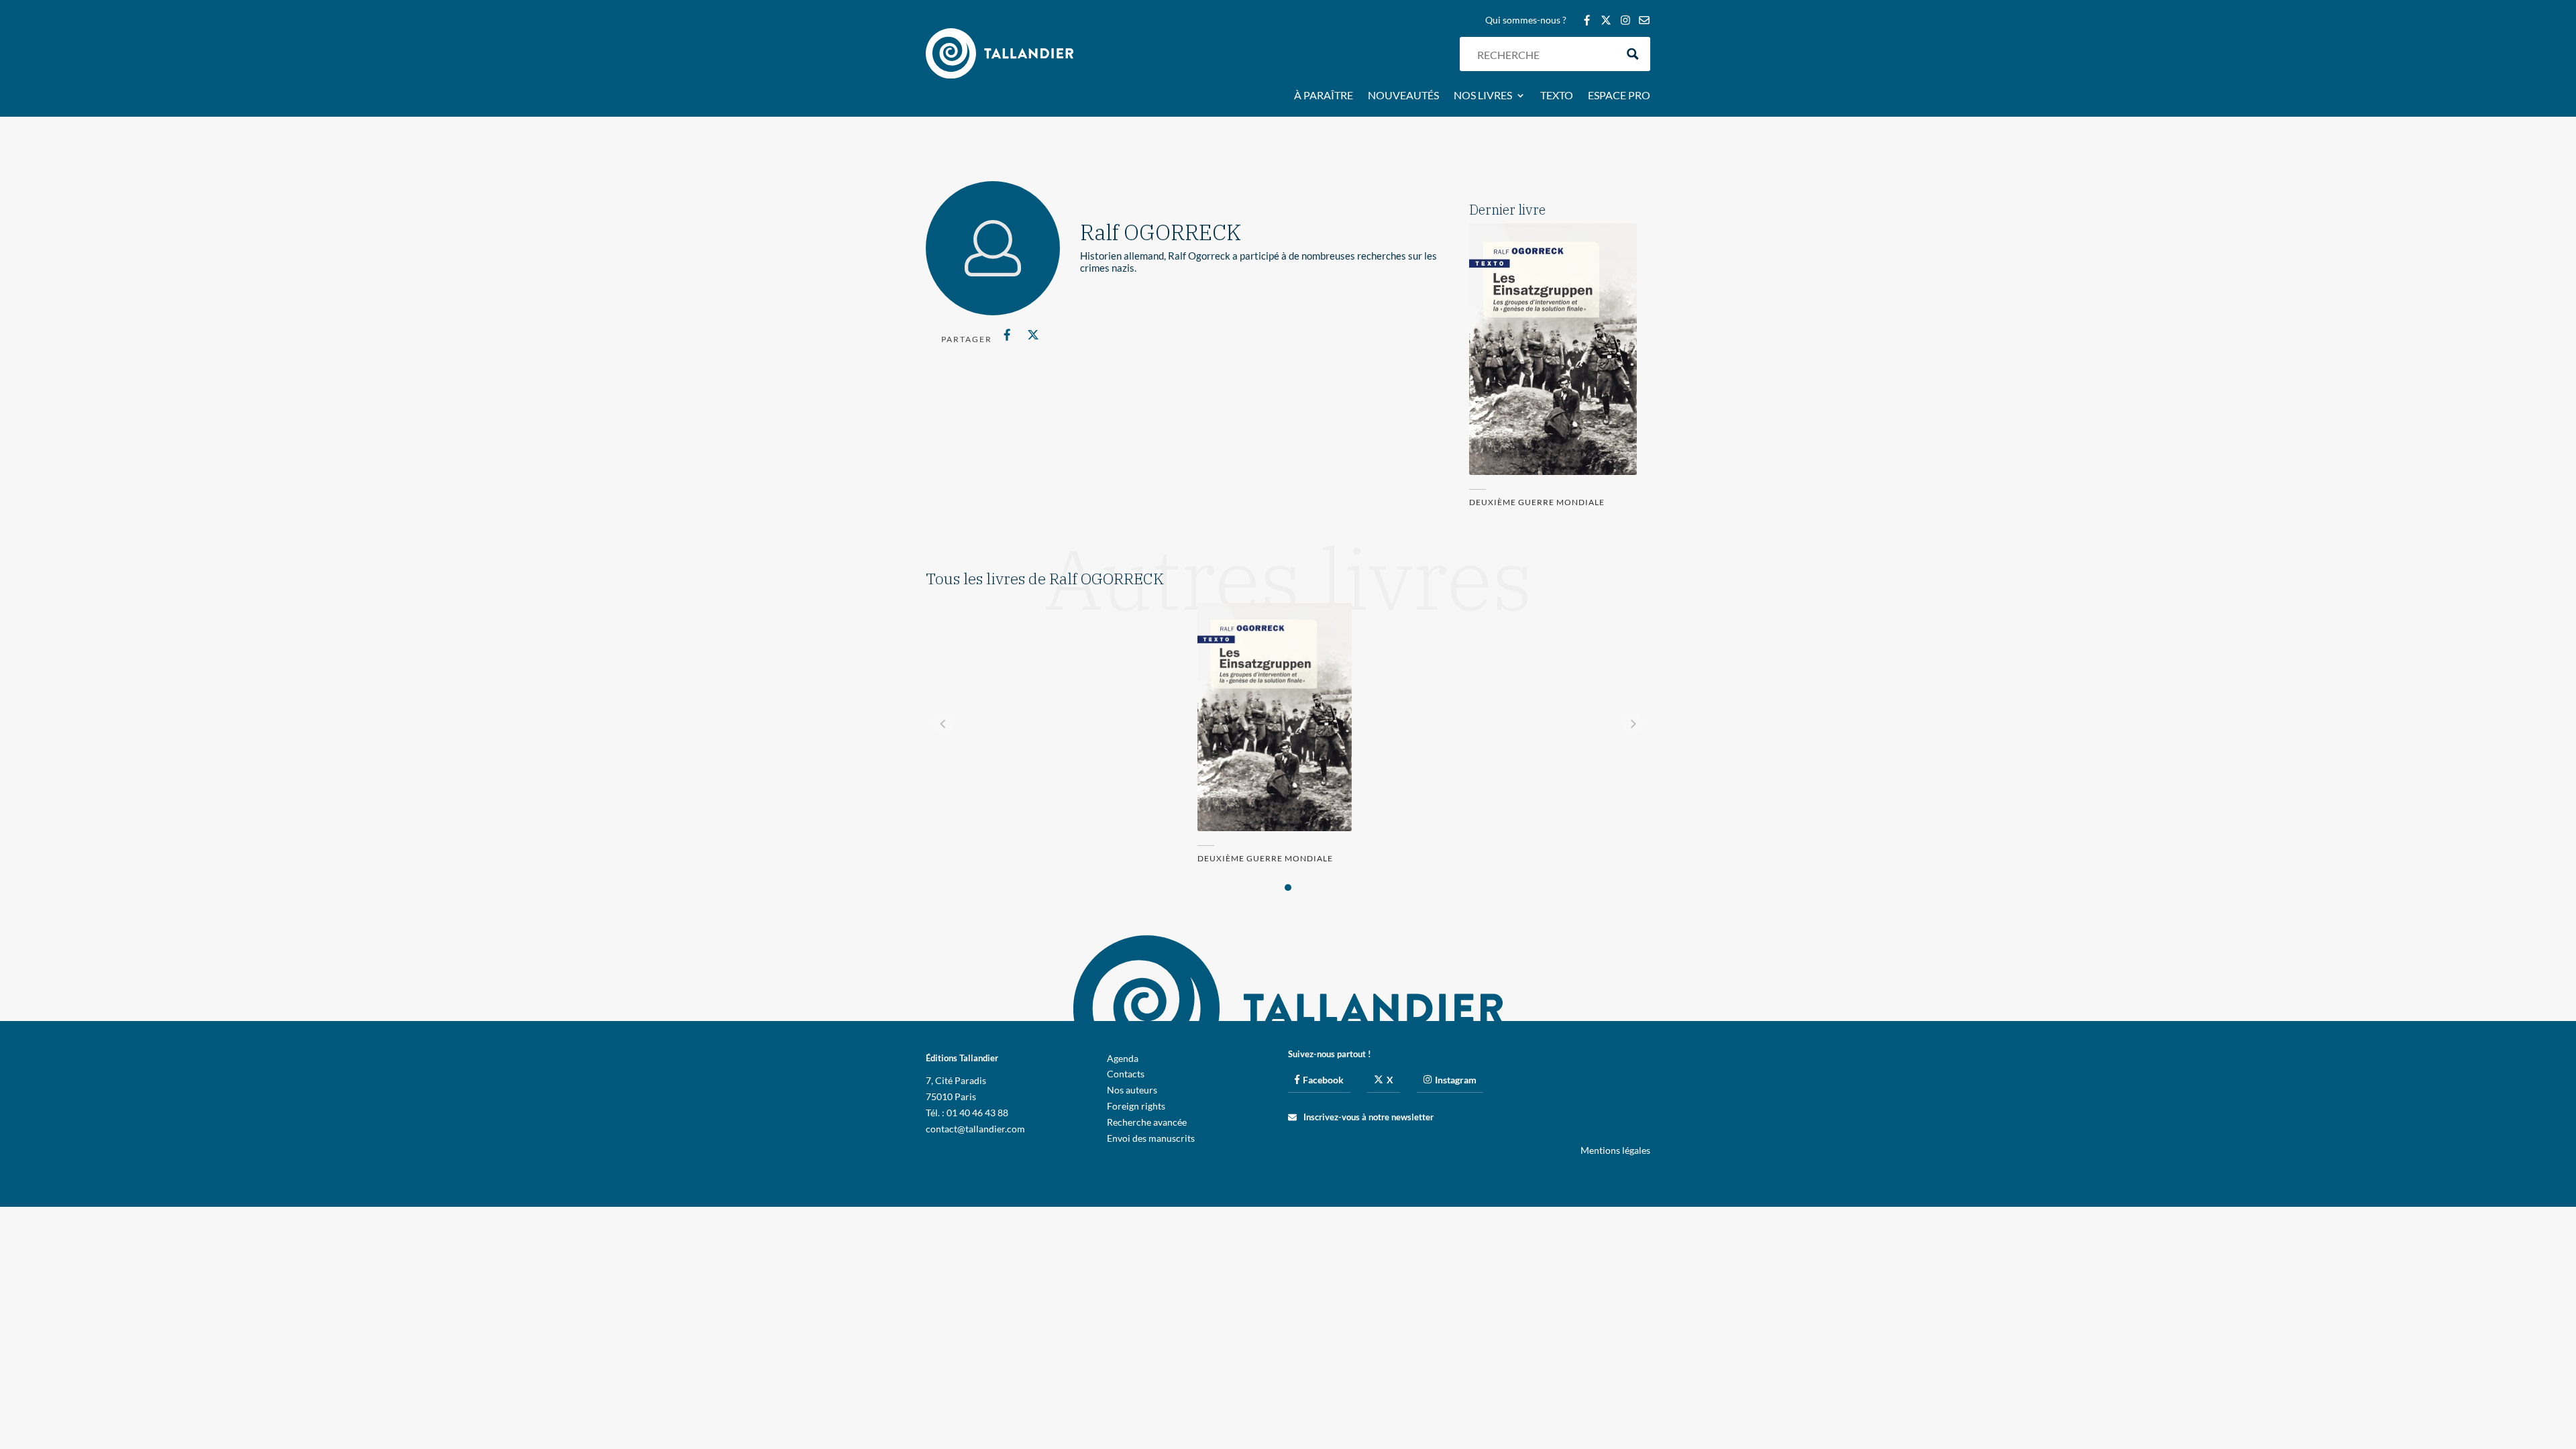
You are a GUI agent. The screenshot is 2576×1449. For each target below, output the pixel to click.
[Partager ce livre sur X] (1033, 335)
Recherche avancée (1147, 1122)
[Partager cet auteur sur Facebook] (1007, 335)
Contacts (1126, 1074)
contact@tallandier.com (975, 1129)
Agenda (1123, 1058)
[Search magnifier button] (1633, 54)
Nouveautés (1403, 96)
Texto (1557, 96)
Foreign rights (1136, 1106)
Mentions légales (1615, 1150)
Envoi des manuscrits (1151, 1138)
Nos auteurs (1132, 1090)
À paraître (1324, 96)
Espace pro (1619, 96)
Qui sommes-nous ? (1526, 20)
